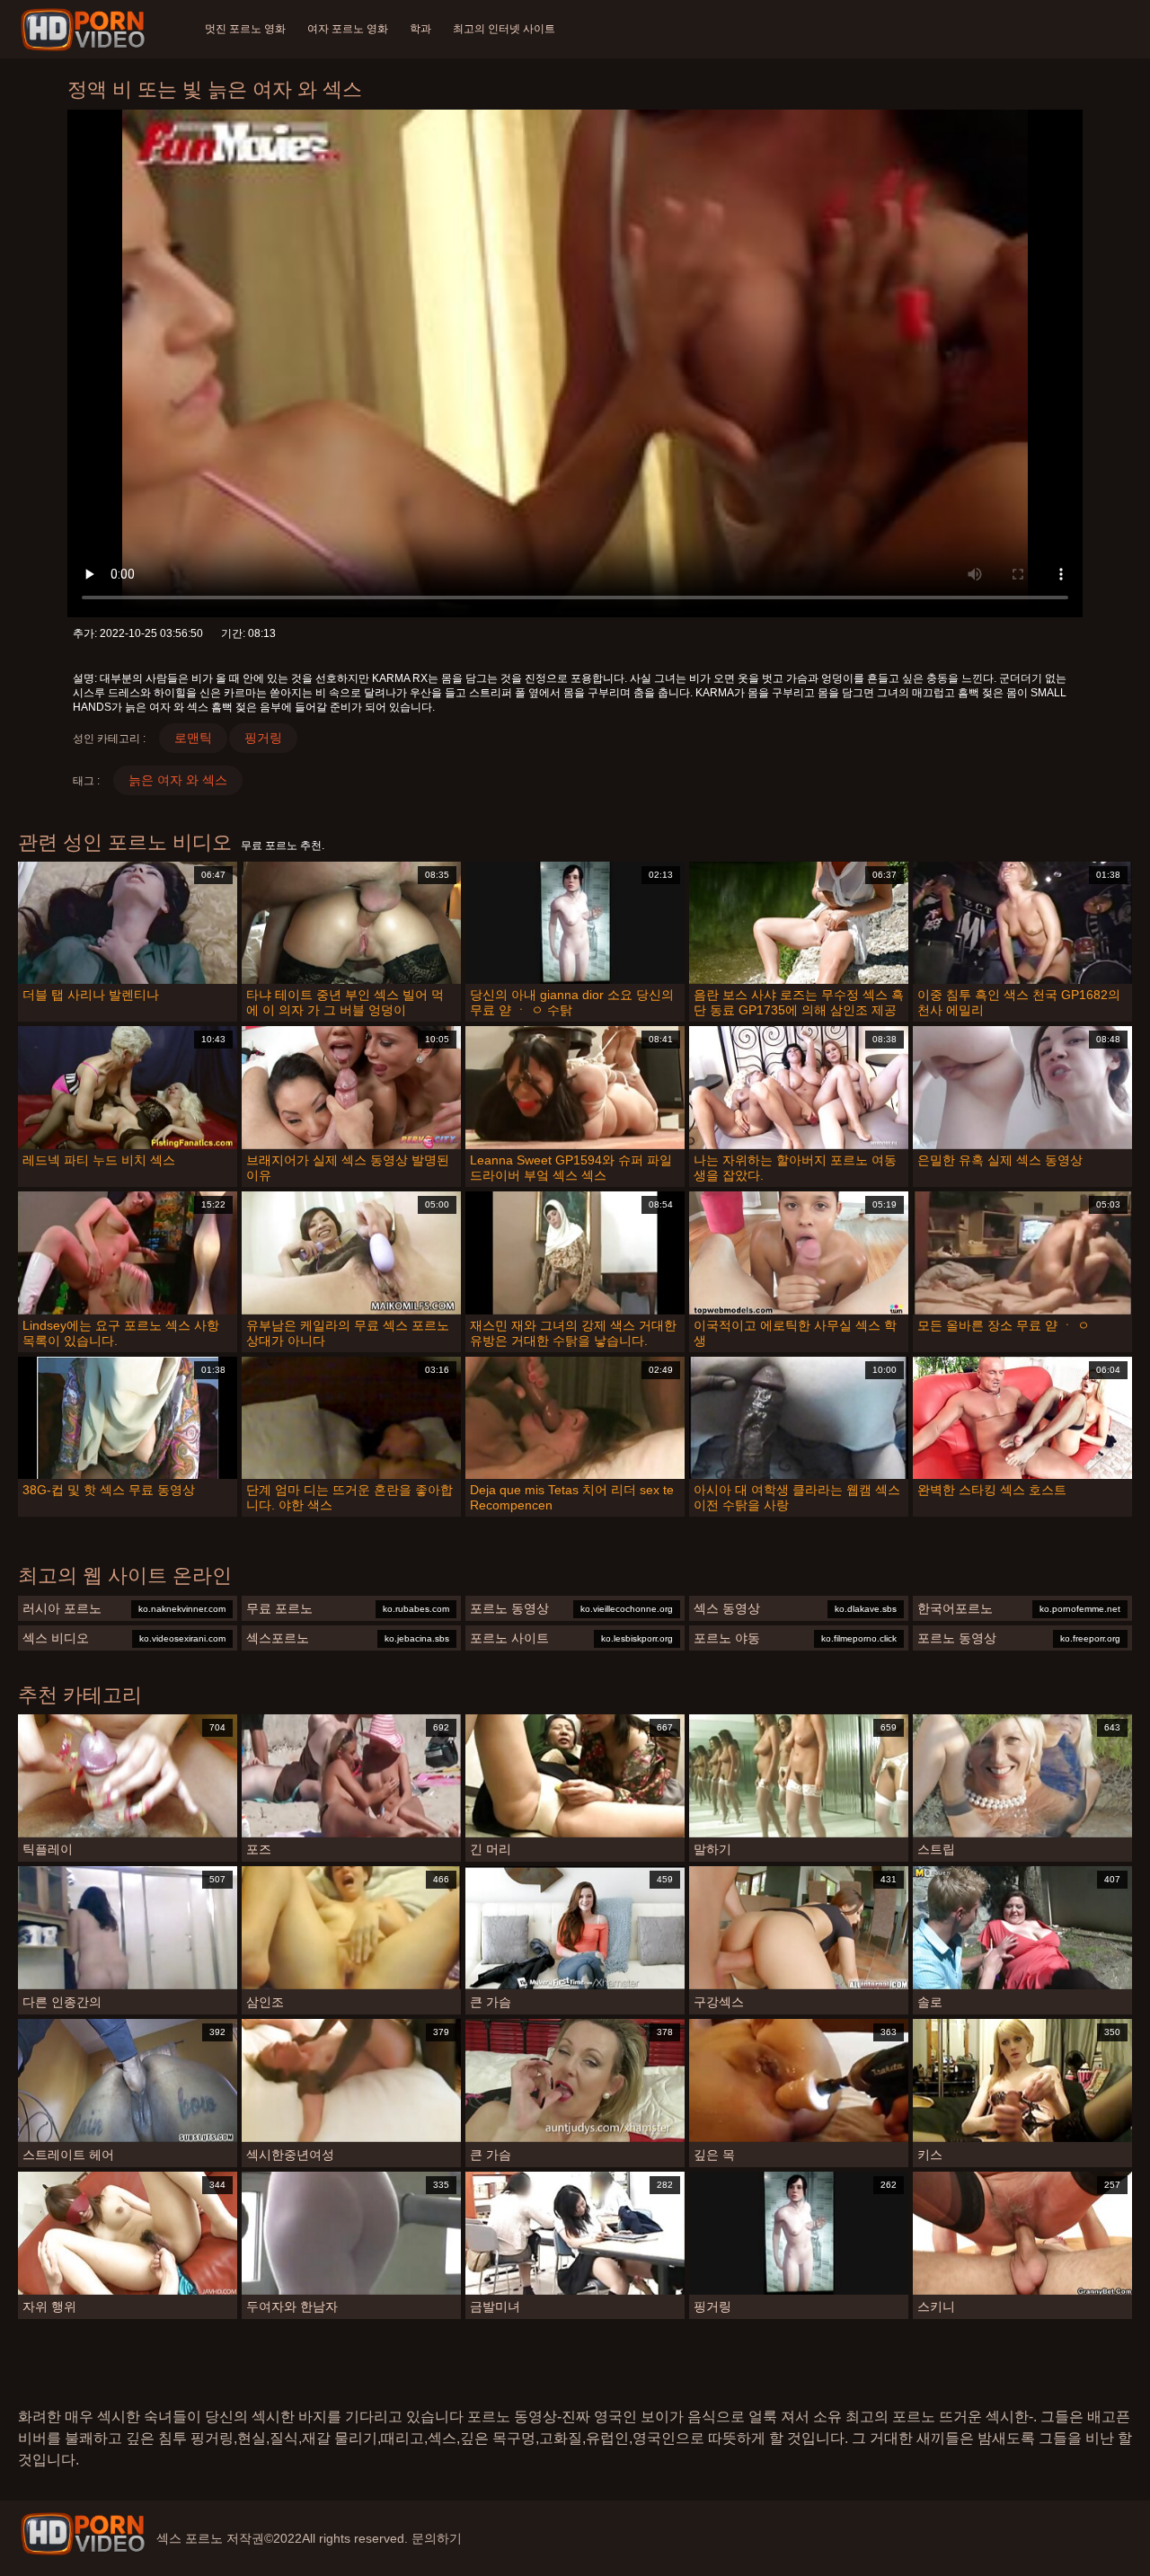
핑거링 (263, 738)
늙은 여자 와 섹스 (178, 780)
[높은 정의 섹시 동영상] (83, 2534)
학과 (420, 29)
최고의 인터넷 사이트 (504, 29)
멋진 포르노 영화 (245, 29)
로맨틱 (193, 738)
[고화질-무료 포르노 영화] (86, 30)
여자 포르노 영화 (348, 29)
